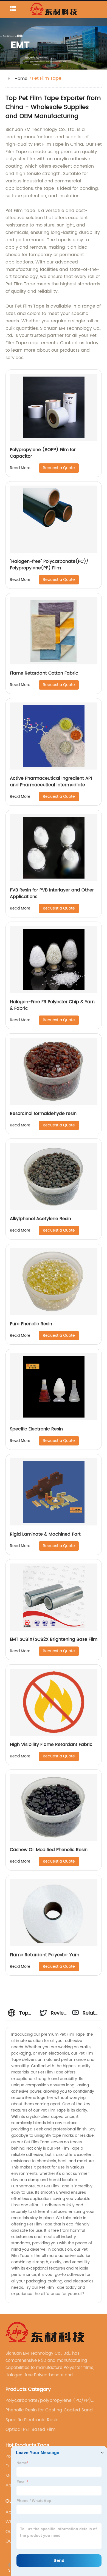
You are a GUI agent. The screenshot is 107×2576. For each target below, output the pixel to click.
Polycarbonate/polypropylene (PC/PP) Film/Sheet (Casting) (48, 2400)
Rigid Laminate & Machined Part (45, 1534)
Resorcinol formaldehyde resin (43, 1114)
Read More (20, 468)
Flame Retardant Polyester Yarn (45, 1955)
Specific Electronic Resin (36, 1429)
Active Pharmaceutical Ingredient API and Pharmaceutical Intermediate (51, 782)
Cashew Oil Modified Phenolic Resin (49, 1850)
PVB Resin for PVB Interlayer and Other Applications (52, 893)
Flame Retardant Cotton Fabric (44, 673)
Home (21, 79)
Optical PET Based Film (30, 2429)
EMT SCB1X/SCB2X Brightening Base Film (54, 1639)
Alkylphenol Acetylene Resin (40, 1219)
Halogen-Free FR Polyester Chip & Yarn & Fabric (52, 1005)
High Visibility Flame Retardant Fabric (51, 1745)
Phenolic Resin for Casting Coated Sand (49, 2410)
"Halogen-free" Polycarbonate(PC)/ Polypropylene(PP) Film (49, 565)
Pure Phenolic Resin (31, 1324)
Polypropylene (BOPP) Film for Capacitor (43, 453)
